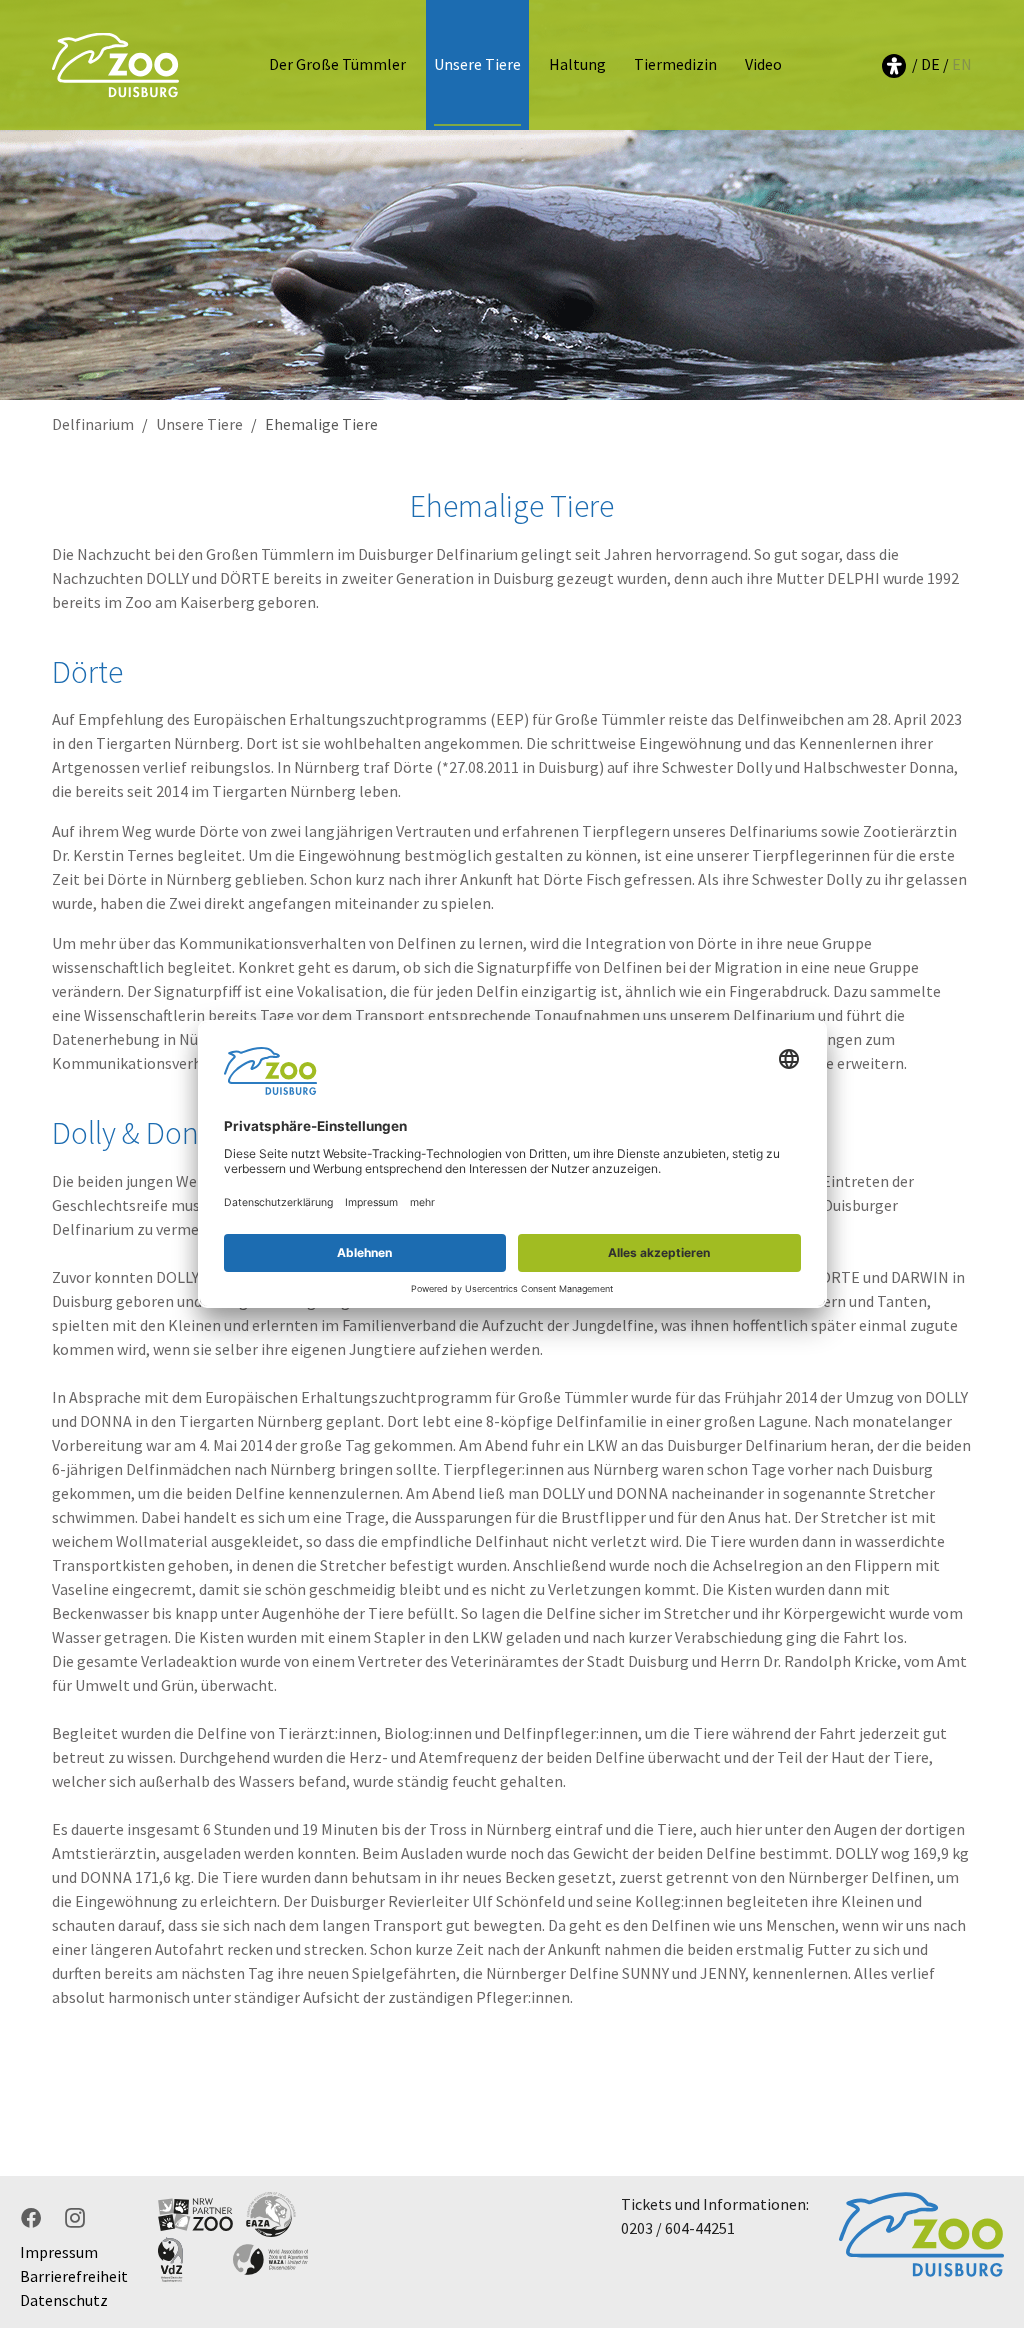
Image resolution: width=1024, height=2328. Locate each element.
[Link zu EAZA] (270, 2214)
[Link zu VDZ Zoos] (195, 2259)
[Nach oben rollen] (980, 2149)
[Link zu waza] (270, 2259)
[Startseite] (115, 64)
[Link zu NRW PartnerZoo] (195, 2214)
